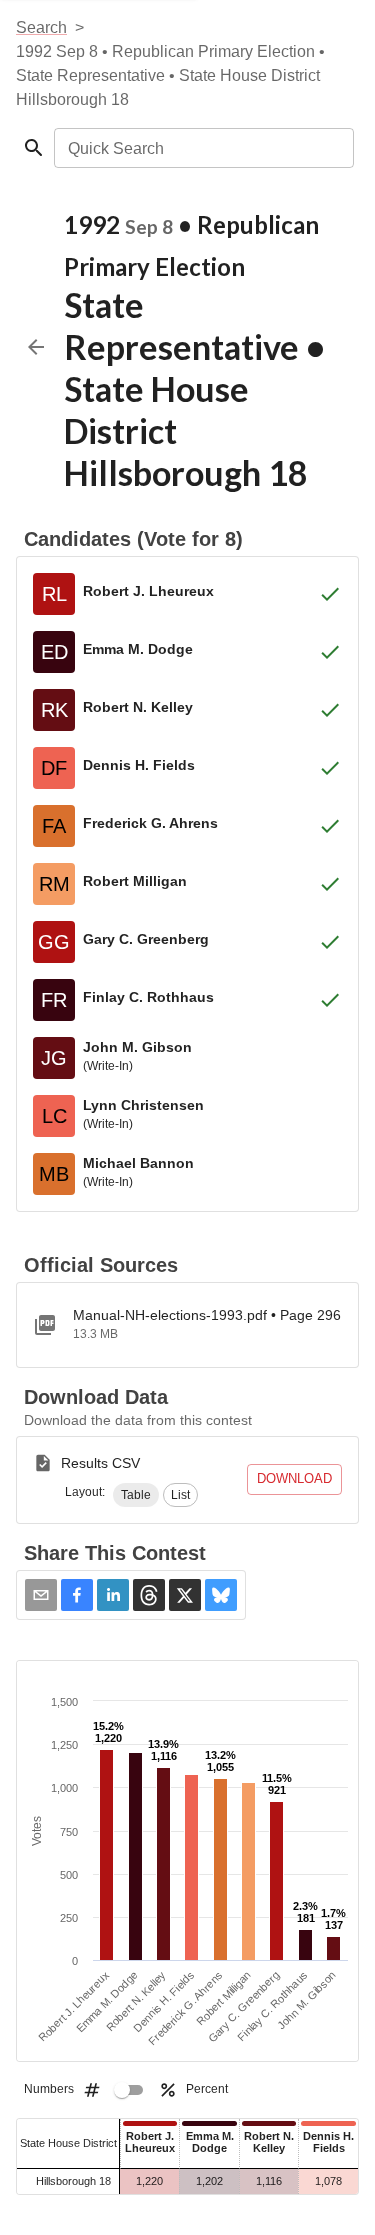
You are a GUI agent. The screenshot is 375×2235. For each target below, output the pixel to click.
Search (41, 27)
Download (294, 1478)
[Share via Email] (41, 1595)
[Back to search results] (36, 347)
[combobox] (202, 148)
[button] (136, 1495)
